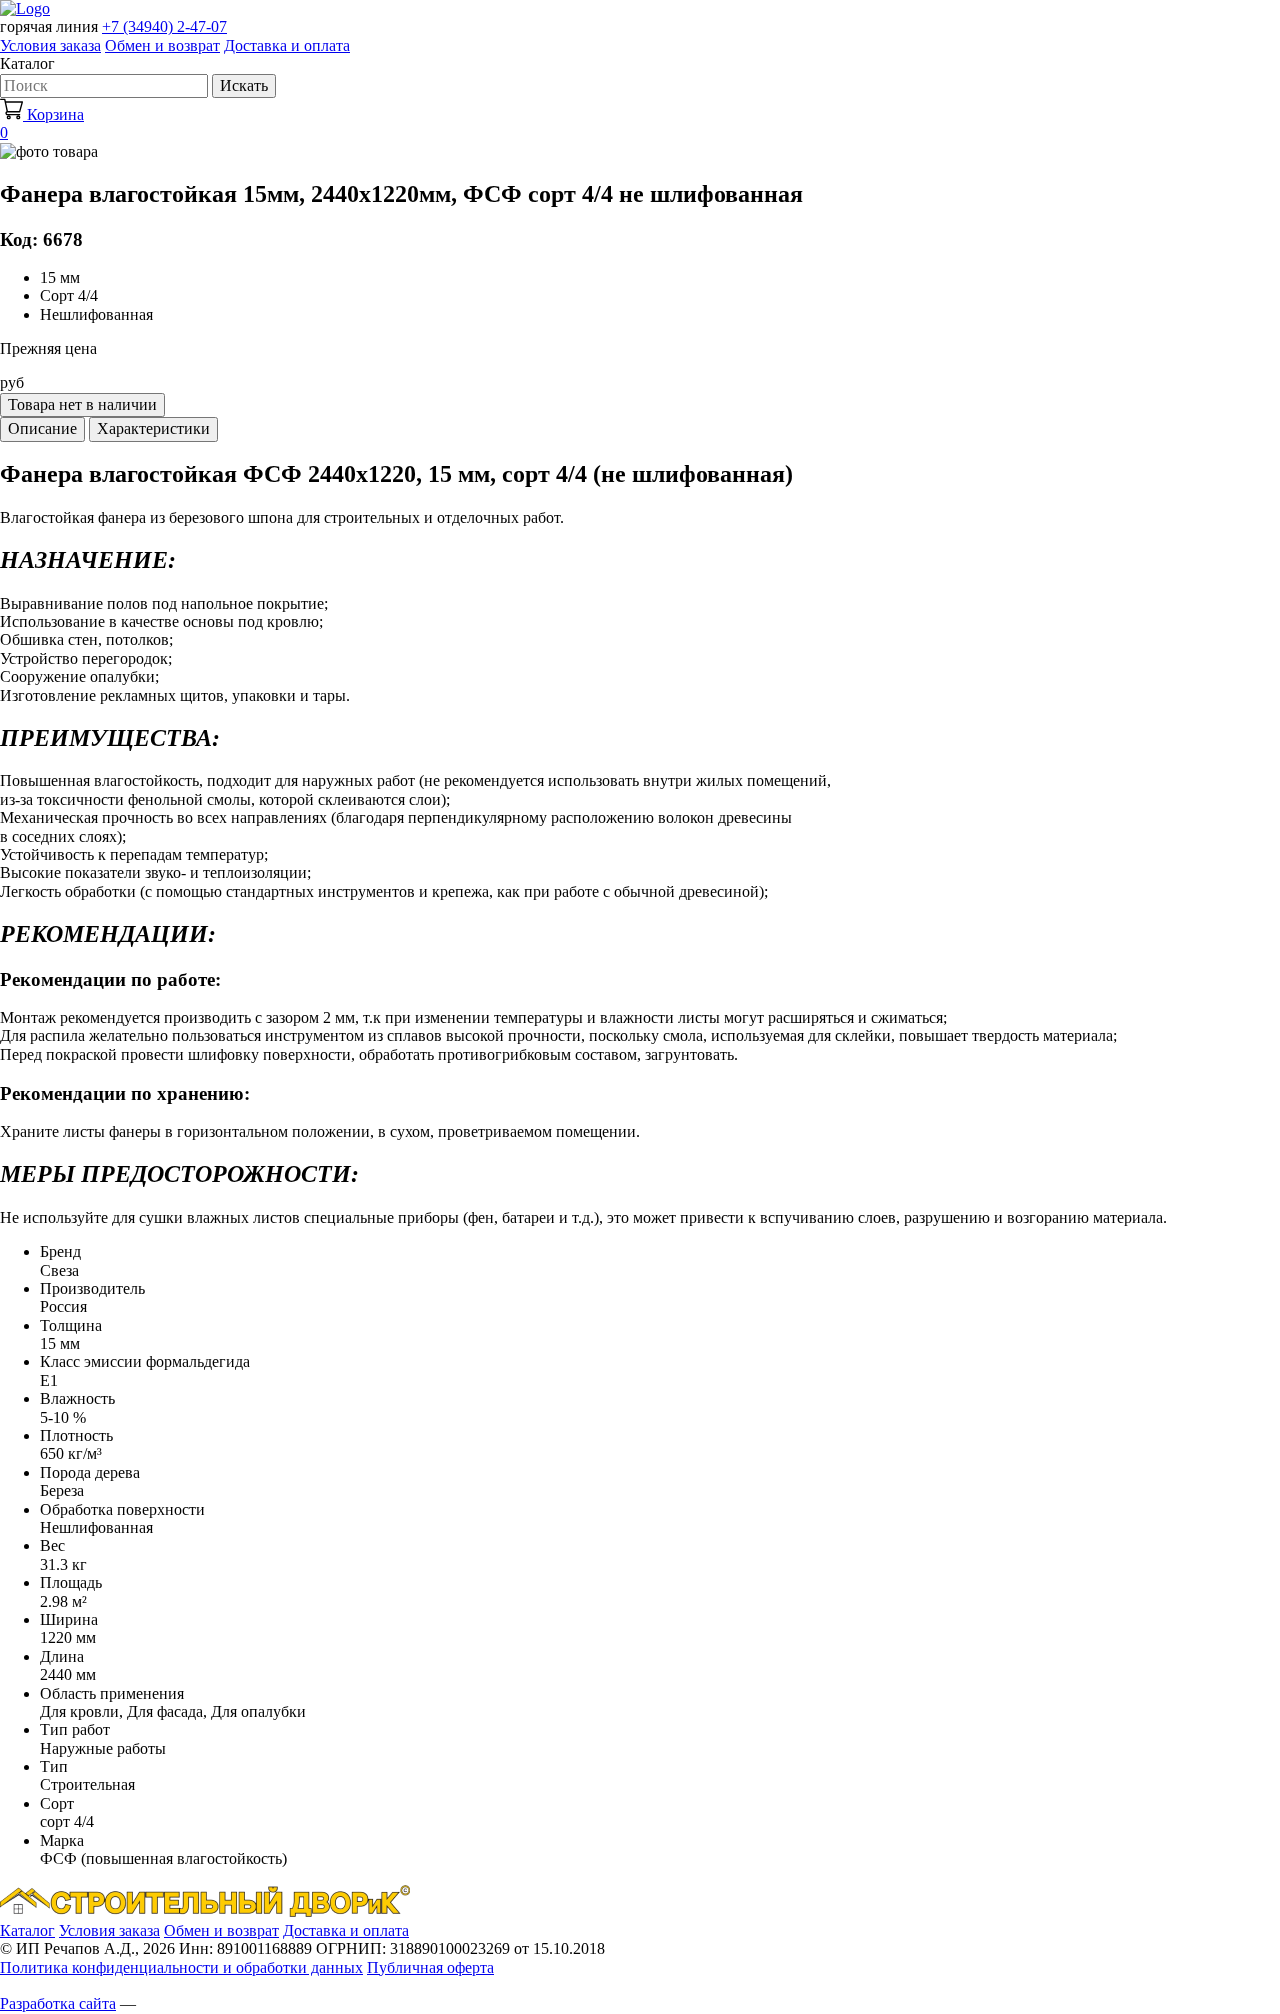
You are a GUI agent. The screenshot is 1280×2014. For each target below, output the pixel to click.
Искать (244, 85)
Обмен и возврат (162, 45)
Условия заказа (50, 45)
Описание (42, 428)
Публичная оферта (430, 1967)
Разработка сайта (58, 2003)
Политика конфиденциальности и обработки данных (181, 1967)
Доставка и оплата (287, 45)
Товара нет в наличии (82, 404)
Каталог (27, 1930)
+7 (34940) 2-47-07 (164, 26)
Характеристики (153, 428)
